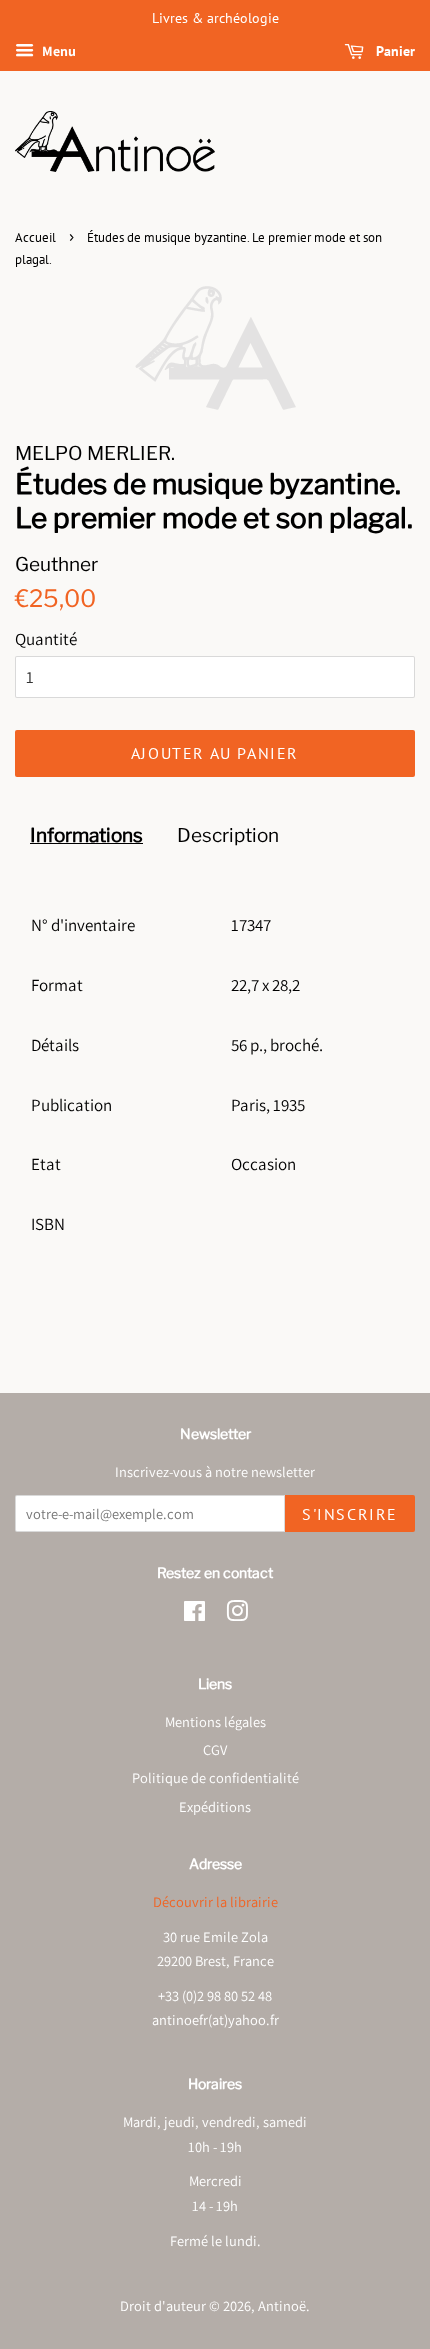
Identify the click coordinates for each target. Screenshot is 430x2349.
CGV (215, 1749)
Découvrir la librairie (215, 1901)
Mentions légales (215, 1721)
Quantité (46, 639)
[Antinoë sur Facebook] (194, 1614)
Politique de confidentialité (215, 1777)
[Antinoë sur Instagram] (237, 1614)
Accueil (35, 237)
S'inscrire (350, 1514)
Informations (86, 835)
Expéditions (215, 1806)
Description (228, 835)
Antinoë (282, 2305)
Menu (57, 51)
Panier (393, 51)
